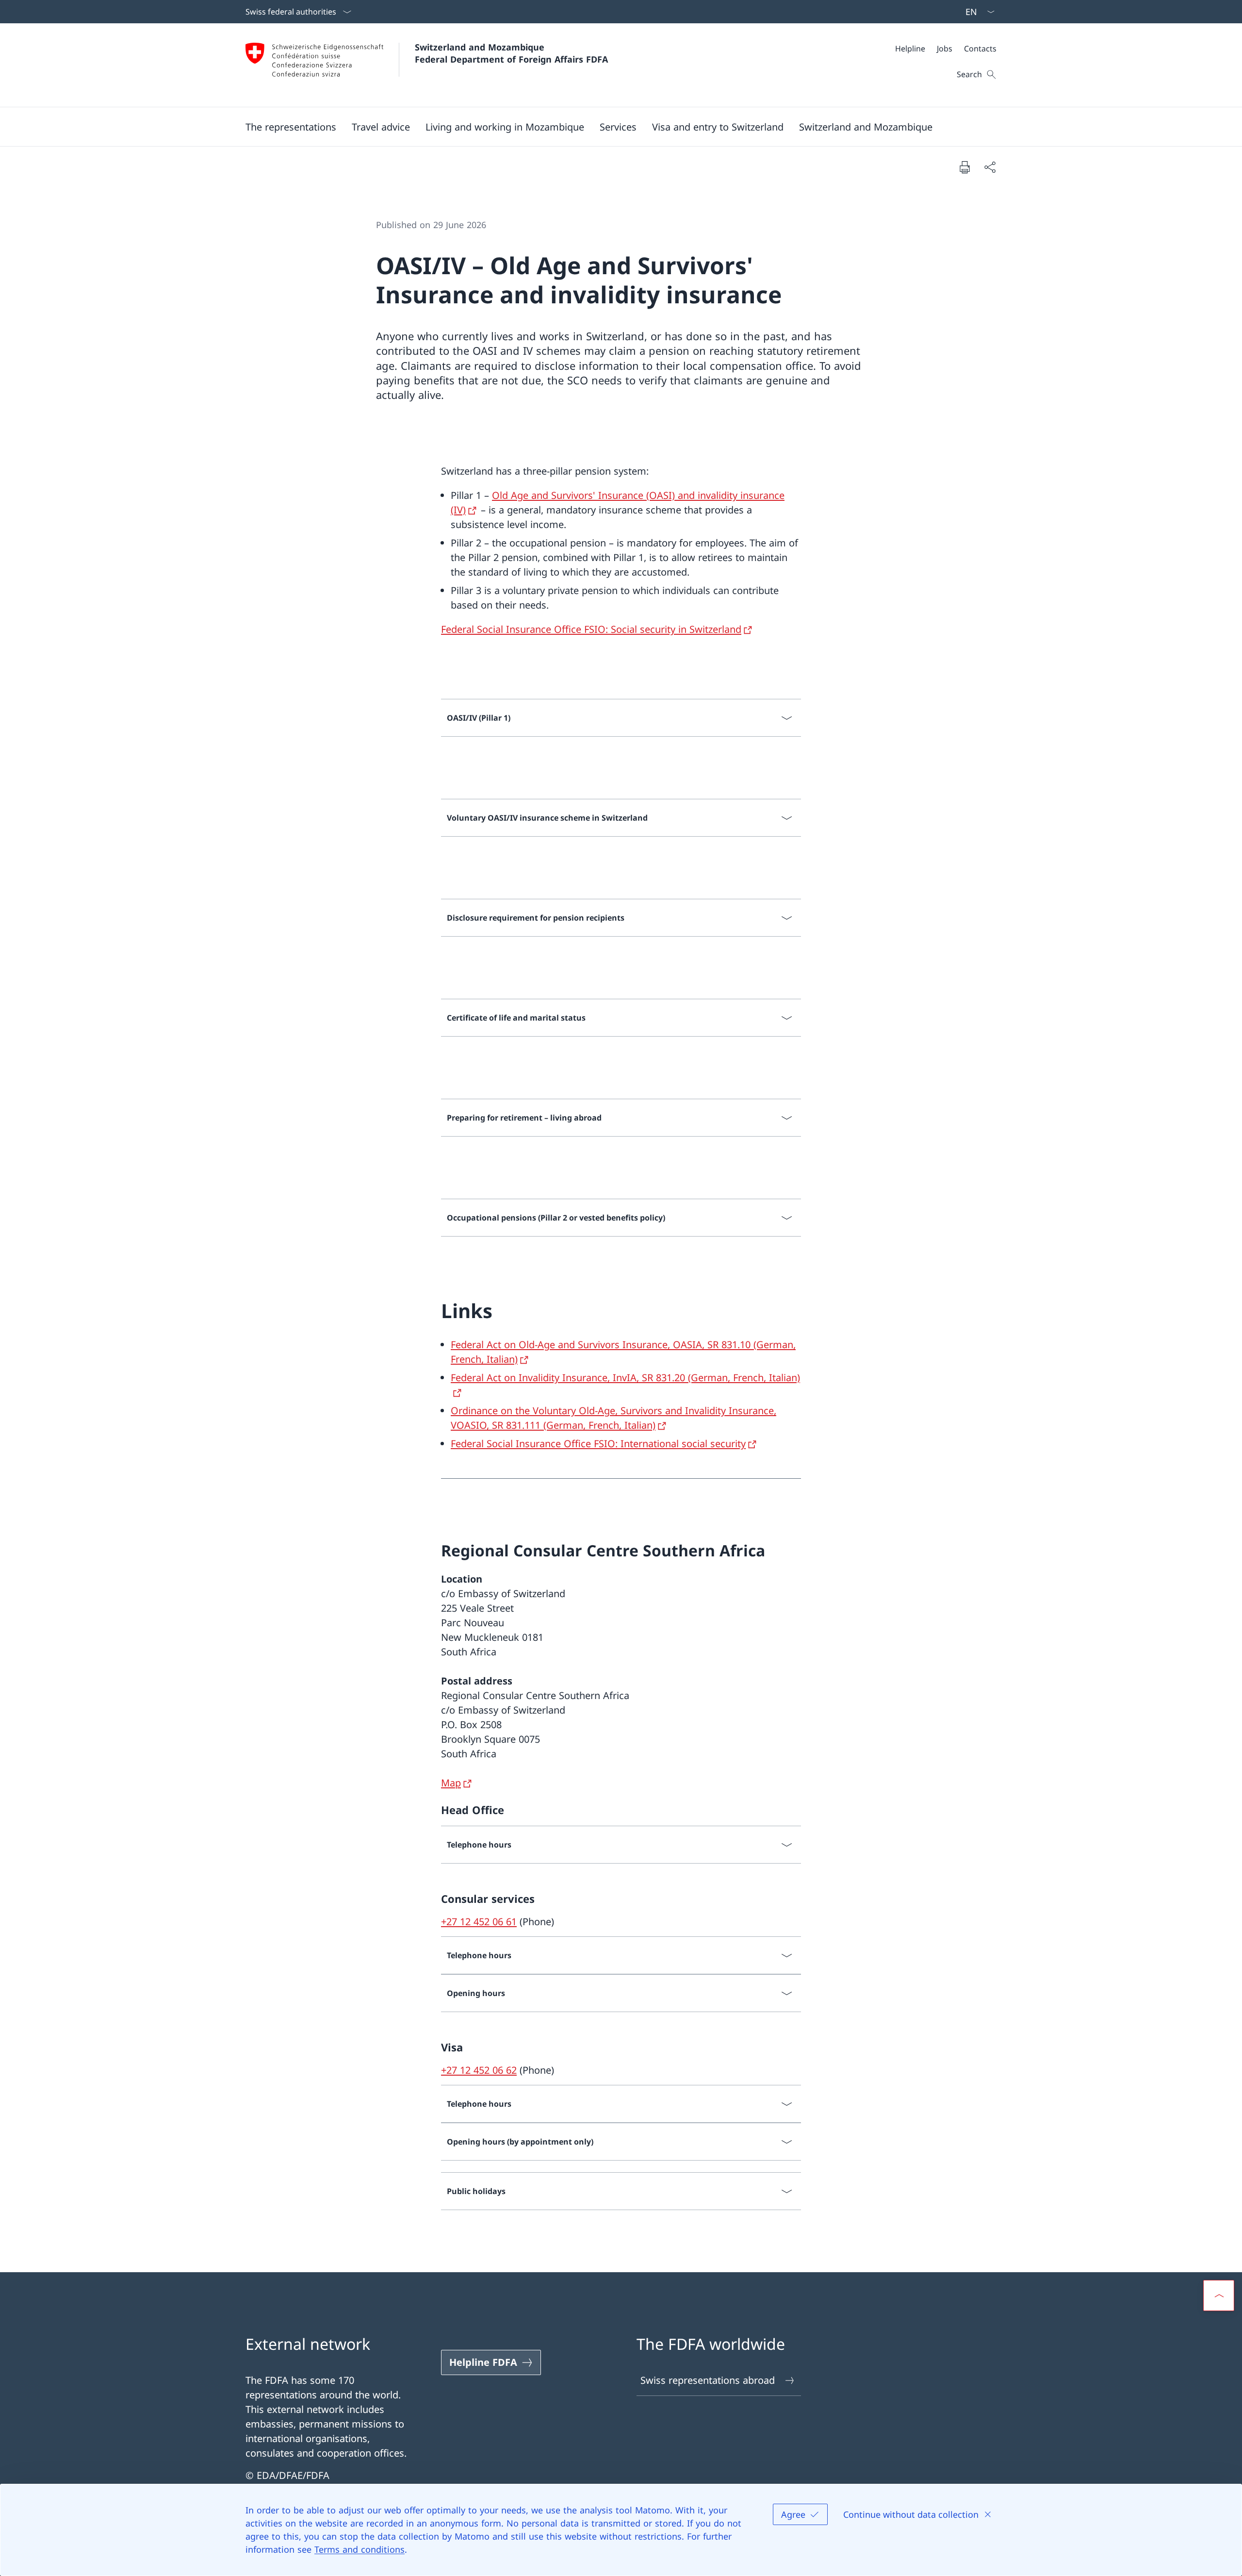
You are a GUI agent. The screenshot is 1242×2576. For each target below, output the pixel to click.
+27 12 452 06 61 (479, 1922)
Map (451, 1783)
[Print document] (964, 167)
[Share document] (990, 167)
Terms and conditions (360, 2549)
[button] (291, 127)
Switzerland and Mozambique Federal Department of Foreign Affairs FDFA (511, 53)
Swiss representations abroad (708, 2380)
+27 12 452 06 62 (479, 2070)
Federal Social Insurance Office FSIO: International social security (598, 1444)
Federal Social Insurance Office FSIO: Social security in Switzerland (591, 629)
